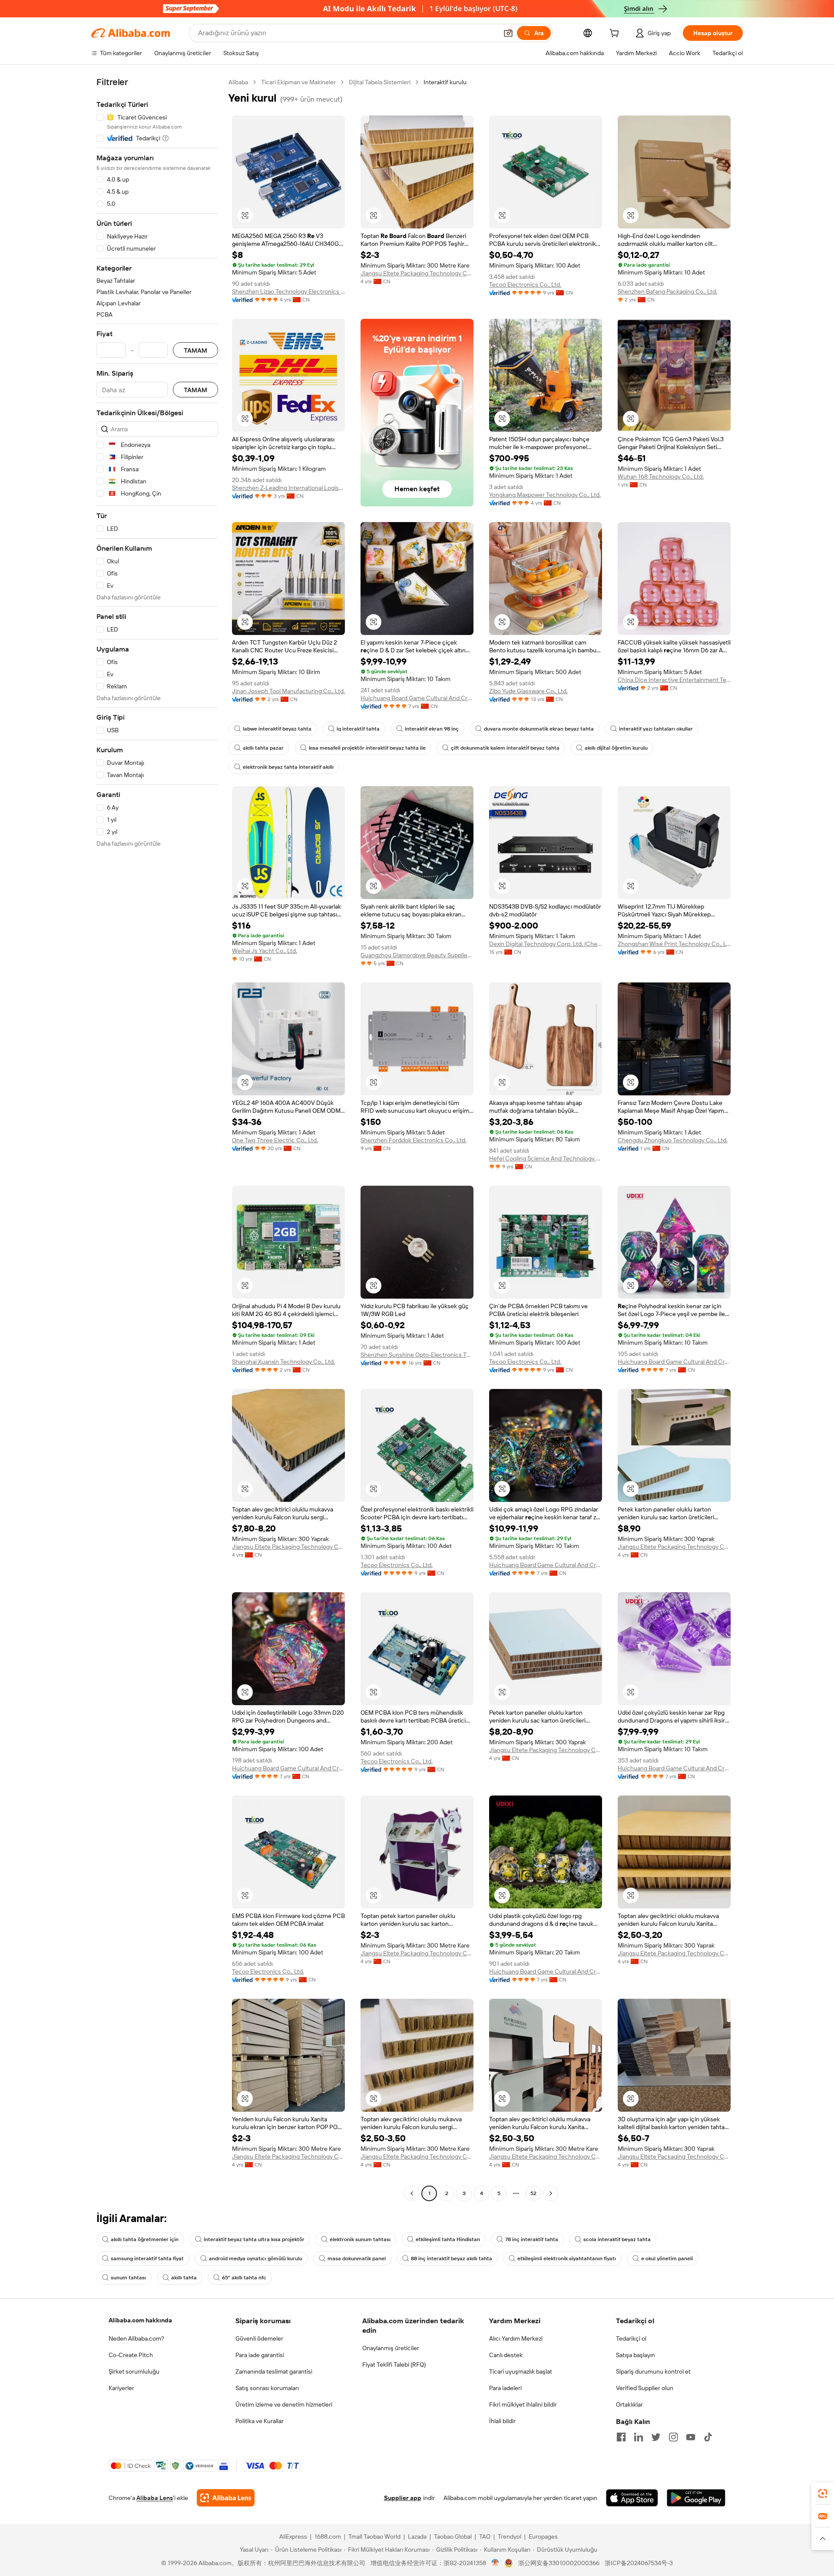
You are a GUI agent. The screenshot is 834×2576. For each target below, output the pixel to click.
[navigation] (157, 1139)
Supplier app (403, 2498)
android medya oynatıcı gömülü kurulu (256, 2259)
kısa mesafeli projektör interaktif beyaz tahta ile (367, 748)
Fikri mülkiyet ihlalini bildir (523, 2404)
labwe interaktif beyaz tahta (277, 729)
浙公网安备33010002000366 (559, 2563)
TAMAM (195, 350)
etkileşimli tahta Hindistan (448, 2239)
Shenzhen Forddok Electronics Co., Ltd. (414, 1140)
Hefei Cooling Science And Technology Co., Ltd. (546, 1158)
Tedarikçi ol (631, 2338)
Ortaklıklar (629, 2404)
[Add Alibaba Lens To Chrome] (226, 2498)
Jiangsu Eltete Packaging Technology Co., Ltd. (417, 273)
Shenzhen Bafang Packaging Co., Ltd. (667, 291)
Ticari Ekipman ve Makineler (298, 82)
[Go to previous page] (412, 2193)
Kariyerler (121, 2388)
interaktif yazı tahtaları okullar (656, 729)
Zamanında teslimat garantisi (274, 2371)
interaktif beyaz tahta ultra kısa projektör (254, 2239)
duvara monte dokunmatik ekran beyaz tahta (539, 729)
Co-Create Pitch (131, 2355)
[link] (823, 2493)
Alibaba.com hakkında (140, 2320)
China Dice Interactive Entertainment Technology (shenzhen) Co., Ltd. (674, 680)
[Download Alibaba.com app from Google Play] (696, 2498)
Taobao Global (453, 2536)
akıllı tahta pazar (263, 748)
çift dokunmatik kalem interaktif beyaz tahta (505, 748)
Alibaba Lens (155, 2498)
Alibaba (238, 82)
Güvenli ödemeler (259, 2338)
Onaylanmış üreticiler (391, 2348)
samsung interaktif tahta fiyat (147, 2259)
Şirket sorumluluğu (134, 2371)
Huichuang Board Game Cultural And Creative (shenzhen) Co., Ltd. (417, 698)
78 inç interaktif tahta (532, 2239)
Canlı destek (506, 2355)
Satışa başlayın (635, 2355)
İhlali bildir (502, 2421)
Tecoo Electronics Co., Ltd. (525, 284)
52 (533, 2193)
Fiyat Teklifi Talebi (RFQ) (394, 2364)
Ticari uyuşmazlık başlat (521, 2371)
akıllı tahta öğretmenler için (145, 2239)
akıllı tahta (184, 2278)
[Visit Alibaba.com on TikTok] (708, 2437)
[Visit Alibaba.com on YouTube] (691, 2437)
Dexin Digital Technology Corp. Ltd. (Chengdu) (546, 944)
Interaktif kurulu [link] (445, 82)
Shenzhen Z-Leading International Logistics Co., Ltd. (288, 488)
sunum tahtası (128, 2278)
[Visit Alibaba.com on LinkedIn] (639, 2437)
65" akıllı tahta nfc (244, 2278)
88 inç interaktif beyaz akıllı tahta (452, 2259)
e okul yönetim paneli (667, 2259)
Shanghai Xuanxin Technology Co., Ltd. (283, 1362)
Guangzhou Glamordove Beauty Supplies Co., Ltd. (417, 955)
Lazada (417, 2536)
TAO (485, 2536)
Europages (543, 2536)
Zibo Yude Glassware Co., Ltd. (528, 691)
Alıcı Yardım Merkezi (516, 2338)
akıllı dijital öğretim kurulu (616, 748)
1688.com (328, 2536)
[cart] (616, 34)
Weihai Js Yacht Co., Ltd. (265, 951)
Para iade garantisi (260, 2355)
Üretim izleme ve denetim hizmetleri (284, 2404)
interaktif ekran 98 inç (432, 729)
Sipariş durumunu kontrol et (653, 2371)
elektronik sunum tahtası (360, 2239)
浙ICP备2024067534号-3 (639, 2563)
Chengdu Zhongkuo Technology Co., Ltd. (673, 1140)
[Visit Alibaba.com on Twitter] (656, 2437)
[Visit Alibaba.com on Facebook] (621, 2437)
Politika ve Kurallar (260, 2421)
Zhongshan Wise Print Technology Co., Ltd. (674, 944)
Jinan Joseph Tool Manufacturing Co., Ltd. (288, 691)
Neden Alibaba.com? (136, 2338)
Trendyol (510, 2536)
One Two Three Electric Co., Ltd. (275, 1140)
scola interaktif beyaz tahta (617, 2239)
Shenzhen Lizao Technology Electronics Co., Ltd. (288, 291)
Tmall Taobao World (374, 2536)
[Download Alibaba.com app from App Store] (632, 2498)
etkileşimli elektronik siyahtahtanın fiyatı (567, 2259)
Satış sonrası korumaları (267, 2388)
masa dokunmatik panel (357, 2259)
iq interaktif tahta (358, 729)
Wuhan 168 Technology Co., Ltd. (661, 476)
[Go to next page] (551, 2193)
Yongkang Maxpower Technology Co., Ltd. (545, 495)
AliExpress (293, 2536)
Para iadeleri (505, 2388)
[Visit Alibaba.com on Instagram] (673, 2437)
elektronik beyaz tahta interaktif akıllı (288, 767)
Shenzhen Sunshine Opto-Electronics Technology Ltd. (417, 1355)
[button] (508, 33)
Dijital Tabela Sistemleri (380, 82)
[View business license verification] (495, 2563)
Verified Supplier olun (645, 2388)
